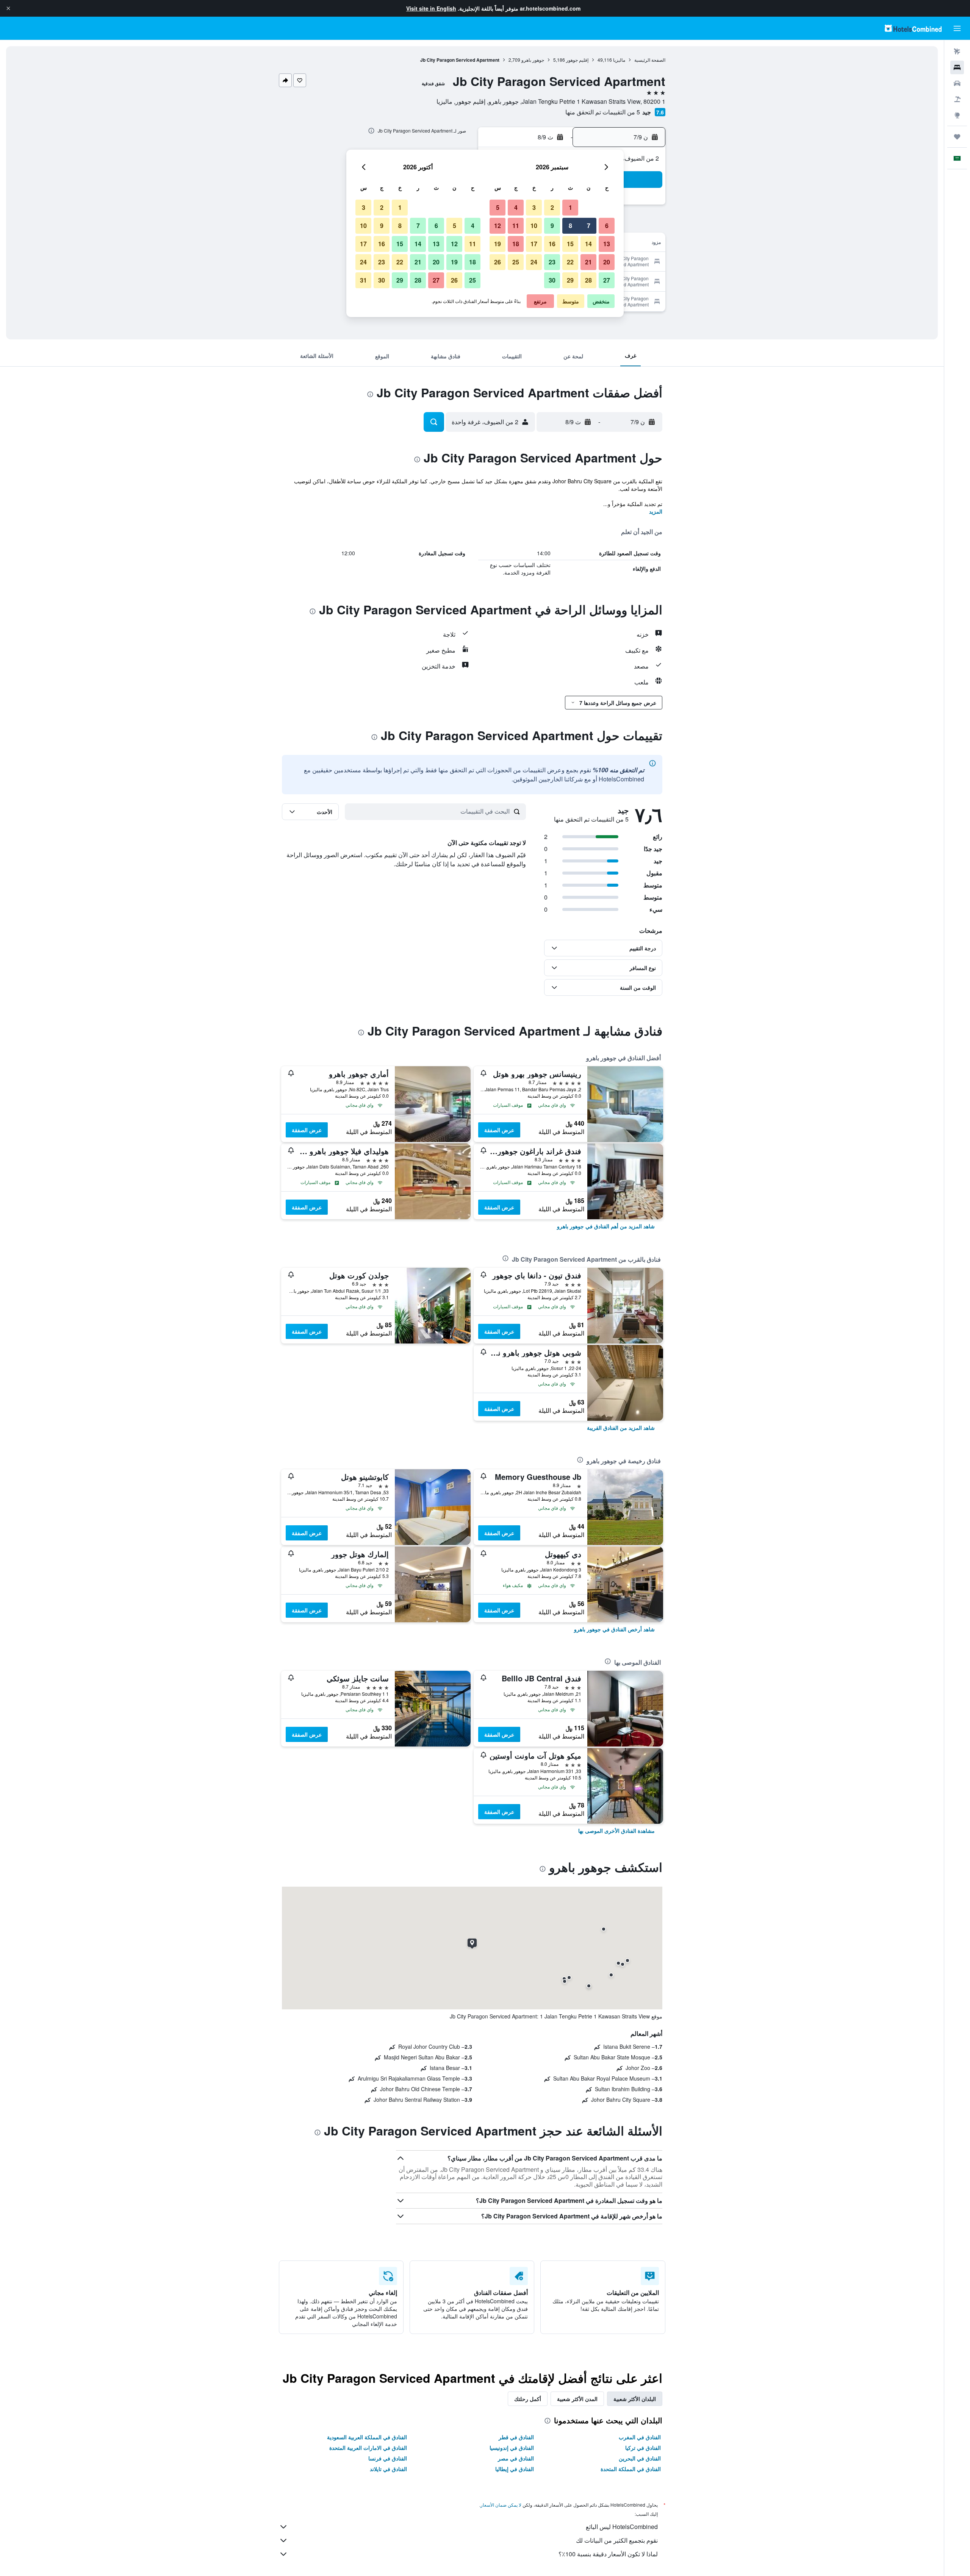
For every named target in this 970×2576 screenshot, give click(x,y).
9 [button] (552, 226)
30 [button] (552, 280)
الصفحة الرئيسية (650, 60)
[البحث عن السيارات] (957, 83)
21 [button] (588, 262)
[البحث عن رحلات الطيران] (957, 52)
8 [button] (570, 226)
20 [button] (607, 262)
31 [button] (363, 280)
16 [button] (552, 244)
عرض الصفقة (499, 1130)
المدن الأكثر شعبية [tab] (577, 2399)
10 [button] (534, 226)
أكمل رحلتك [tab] (528, 2399)
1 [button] (570, 207)
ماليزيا (619, 60)
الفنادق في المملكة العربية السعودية (367, 2437)
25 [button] (516, 262)
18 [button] (516, 244)
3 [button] (534, 207)
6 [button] (607, 226)
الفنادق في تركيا (643, 2448)
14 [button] (588, 244)
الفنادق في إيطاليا (515, 2469)
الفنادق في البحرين (640, 2458)
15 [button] (570, 244)
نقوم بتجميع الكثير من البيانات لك (617, 2540)
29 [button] (570, 280)
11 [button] (516, 226)
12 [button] (498, 226)
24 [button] (534, 262)
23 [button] (552, 262)
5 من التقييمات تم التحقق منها (603, 112)
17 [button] (534, 244)
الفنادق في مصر (516, 2458)
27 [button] (607, 280)
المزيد (656, 511)
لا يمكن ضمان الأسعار (501, 2505)
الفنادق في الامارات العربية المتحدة (368, 2448)
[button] (8, 8)
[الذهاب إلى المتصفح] (957, 115)
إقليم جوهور (577, 60)
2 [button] (552, 207)
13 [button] (607, 244)
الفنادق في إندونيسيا (512, 2448)
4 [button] (516, 207)
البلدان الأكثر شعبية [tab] (635, 2399)
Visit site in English (431, 8)
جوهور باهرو (533, 60)
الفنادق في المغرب (640, 2437)
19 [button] (498, 244)
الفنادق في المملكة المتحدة (631, 2469)
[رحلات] (957, 137)
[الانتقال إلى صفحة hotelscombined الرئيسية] (913, 28)
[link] (606, 1226)
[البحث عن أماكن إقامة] (957, 67)
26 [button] (498, 262)
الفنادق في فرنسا (388, 2458)
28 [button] (588, 280)
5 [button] (498, 207)
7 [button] (589, 226)
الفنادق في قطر (516, 2437)
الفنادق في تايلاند (388, 2469)
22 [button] (570, 262)
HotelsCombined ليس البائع (622, 2527)
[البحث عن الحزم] (957, 99)
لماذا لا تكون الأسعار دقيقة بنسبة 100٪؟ (608, 2554)
